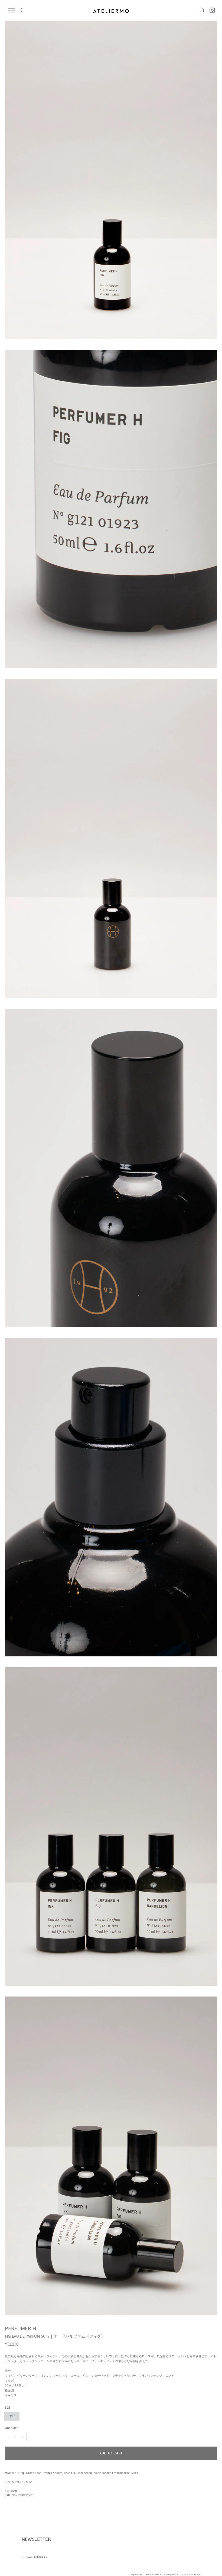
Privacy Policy (171, 2574)
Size (8, 2408)
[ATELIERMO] (111, 10)
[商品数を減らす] (23, 2437)
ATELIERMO (195, 2574)
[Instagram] (212, 10)
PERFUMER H (21, 2329)
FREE (12, 2416)
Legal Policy (137, 2574)
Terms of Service (153, 2574)
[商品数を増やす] (9, 2437)
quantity (11, 2428)
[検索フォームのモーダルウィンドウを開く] (22, 10)
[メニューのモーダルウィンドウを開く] (14, 10)
